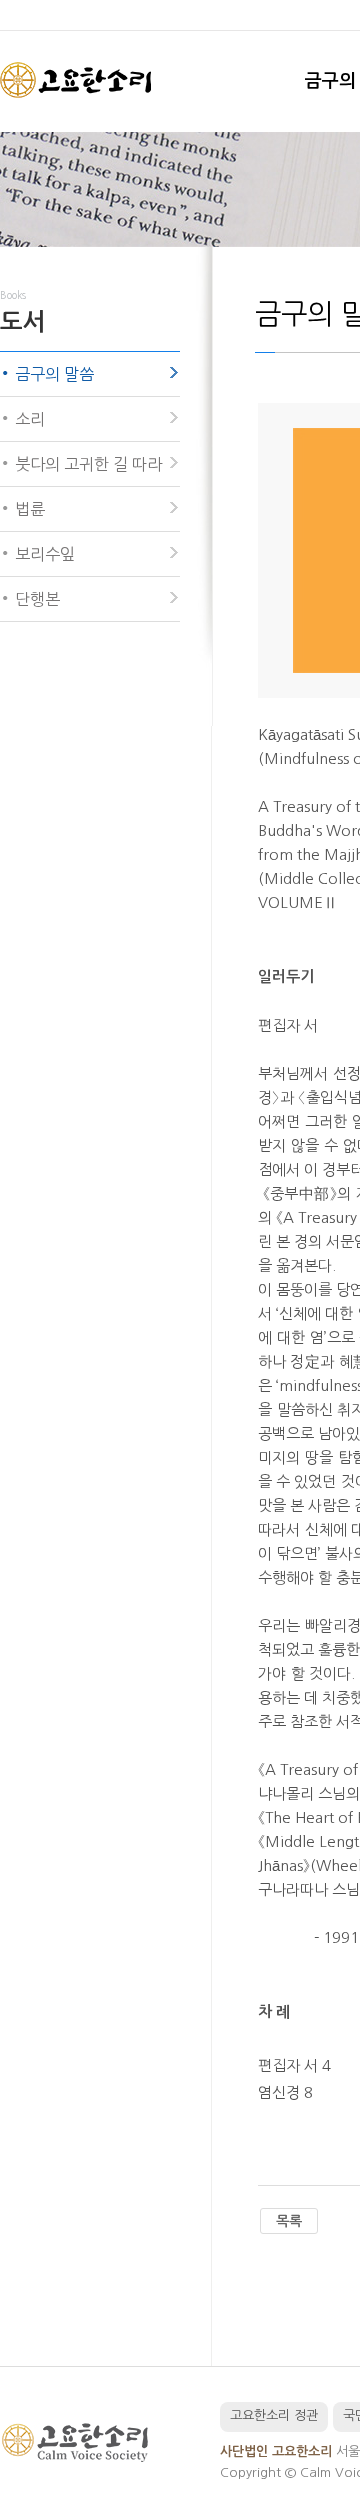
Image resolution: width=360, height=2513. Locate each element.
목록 (289, 2221)
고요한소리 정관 (274, 2415)
